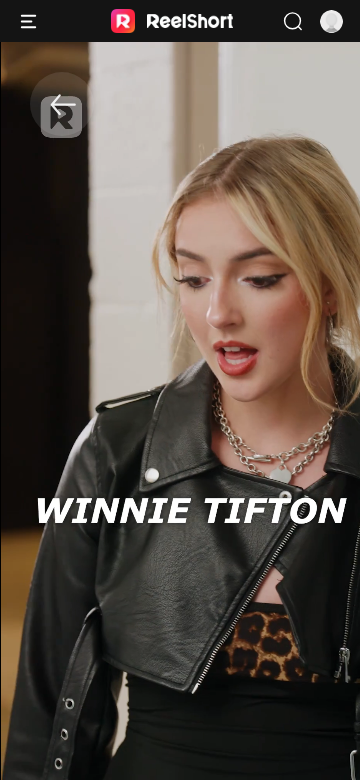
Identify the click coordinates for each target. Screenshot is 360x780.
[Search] (292, 21)
